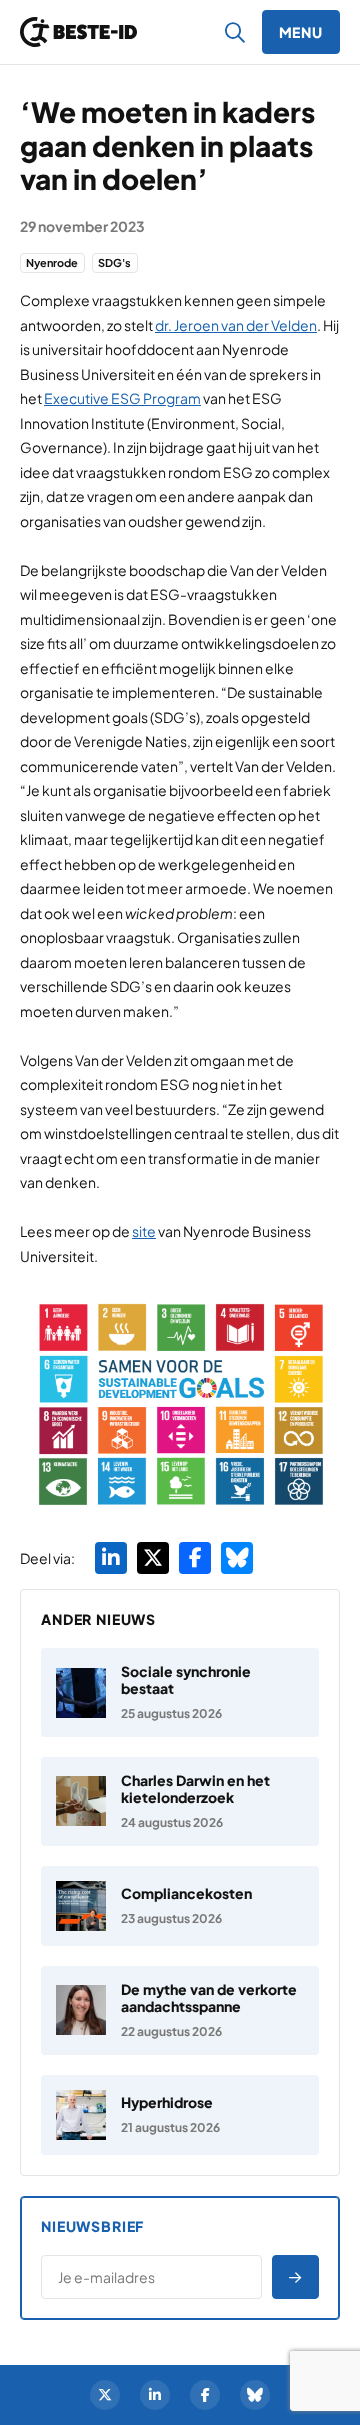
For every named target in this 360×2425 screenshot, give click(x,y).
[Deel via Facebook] (195, 1558)
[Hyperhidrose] (180, 2115)
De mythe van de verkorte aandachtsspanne (209, 1997)
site (144, 1231)
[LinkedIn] (155, 2395)
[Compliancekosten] (180, 1906)
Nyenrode (52, 262)
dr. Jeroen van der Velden (236, 325)
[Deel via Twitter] (153, 1558)
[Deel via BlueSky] (237, 1558)
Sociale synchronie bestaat (186, 1679)
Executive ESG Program (122, 398)
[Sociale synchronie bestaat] (180, 1692)
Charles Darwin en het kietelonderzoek (195, 1788)
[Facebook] (205, 2395)
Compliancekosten (186, 1893)
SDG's (114, 262)
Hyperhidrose (167, 2102)
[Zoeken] (235, 32)
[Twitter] (105, 2395)
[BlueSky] (255, 2395)
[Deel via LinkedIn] (111, 1558)
